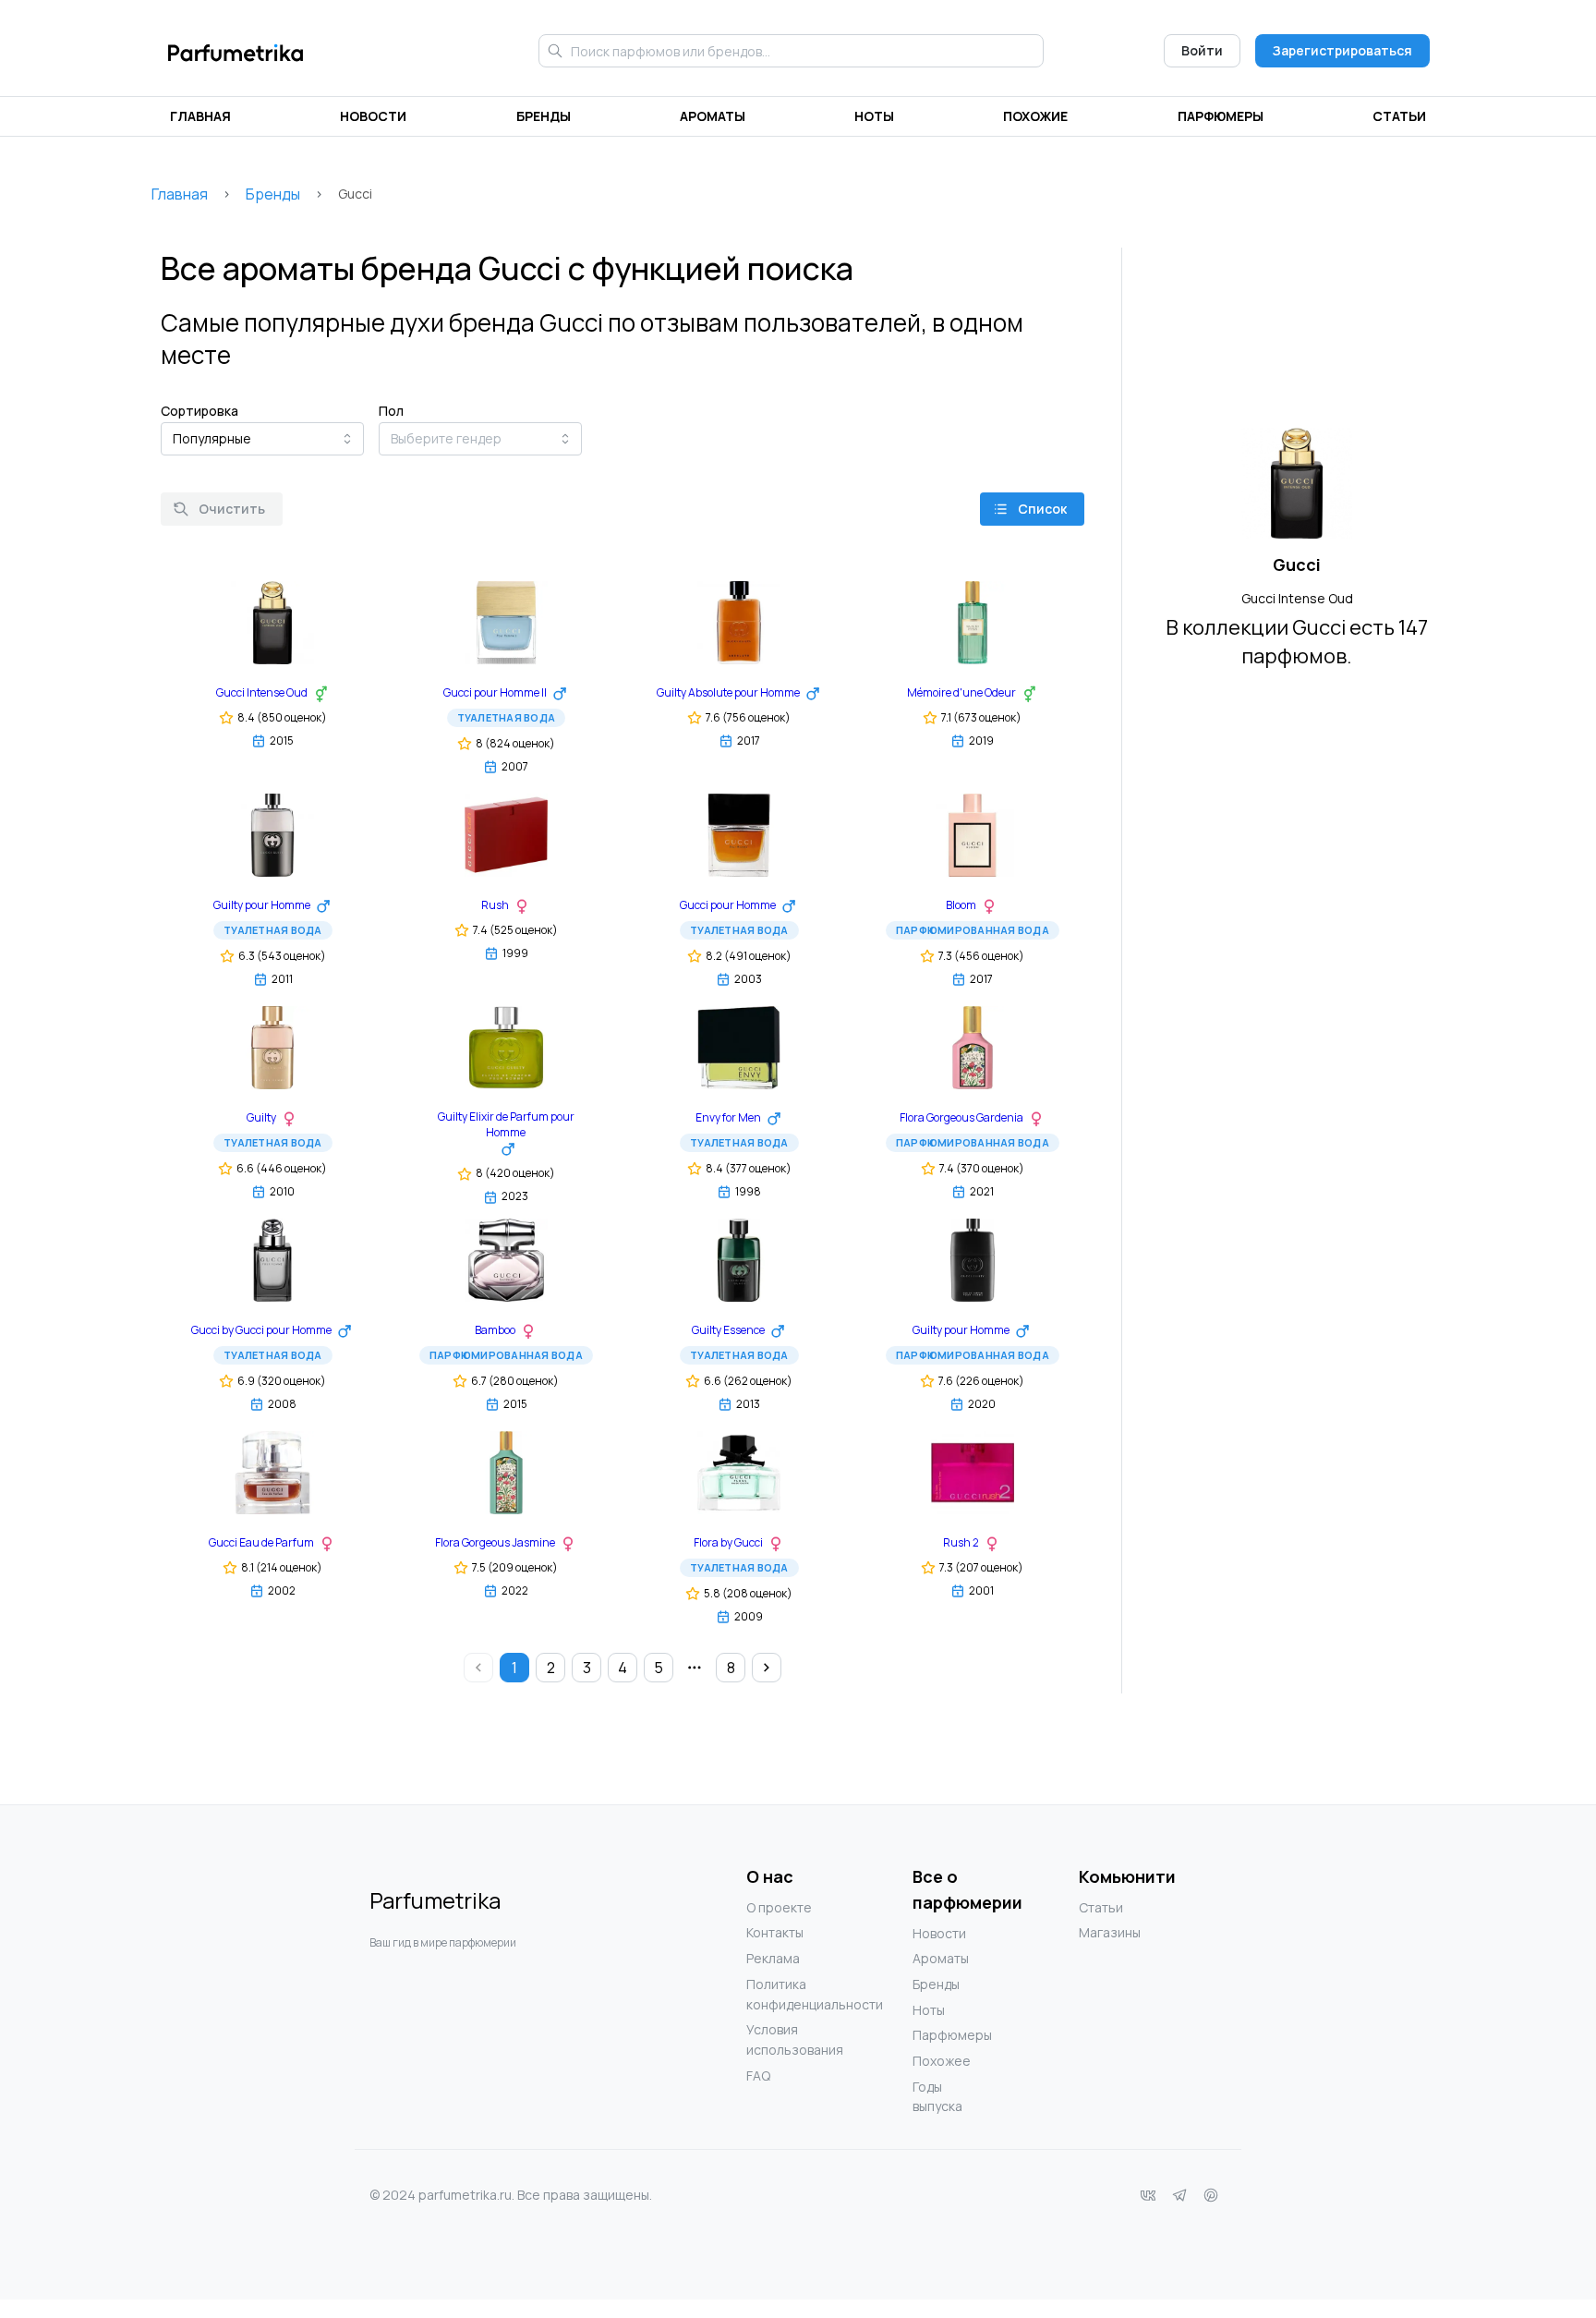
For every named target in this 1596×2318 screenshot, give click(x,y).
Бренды (544, 116)
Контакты (775, 1932)
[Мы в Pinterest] (1211, 2195)
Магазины (1110, 1932)
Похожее (942, 2061)
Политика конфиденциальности (783, 1994)
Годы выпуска (937, 2097)
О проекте (779, 1907)
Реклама (773, 1958)
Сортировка (199, 411)
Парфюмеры (1221, 116)
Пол (391, 411)
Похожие (1035, 116)
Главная (200, 116)
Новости (373, 116)
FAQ (758, 2075)
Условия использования (783, 2039)
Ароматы (713, 116)
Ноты (874, 116)
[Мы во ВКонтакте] (1148, 2195)
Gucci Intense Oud (1297, 598)
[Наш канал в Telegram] (1179, 2195)
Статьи (1399, 116)
